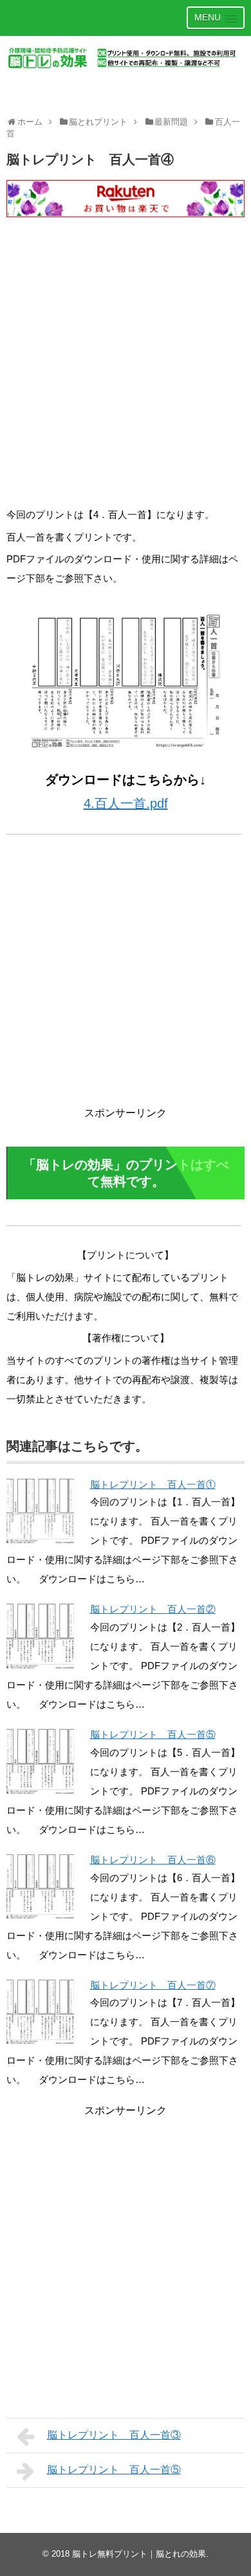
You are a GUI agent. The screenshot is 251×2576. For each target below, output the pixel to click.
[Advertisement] (126, 373)
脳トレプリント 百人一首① (153, 1484)
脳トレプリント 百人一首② (153, 1609)
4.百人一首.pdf (126, 803)
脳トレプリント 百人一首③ (114, 2435)
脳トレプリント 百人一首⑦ (153, 1985)
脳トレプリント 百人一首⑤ (153, 1734)
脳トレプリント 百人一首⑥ (153, 1860)
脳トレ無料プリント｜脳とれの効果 (139, 2554)
